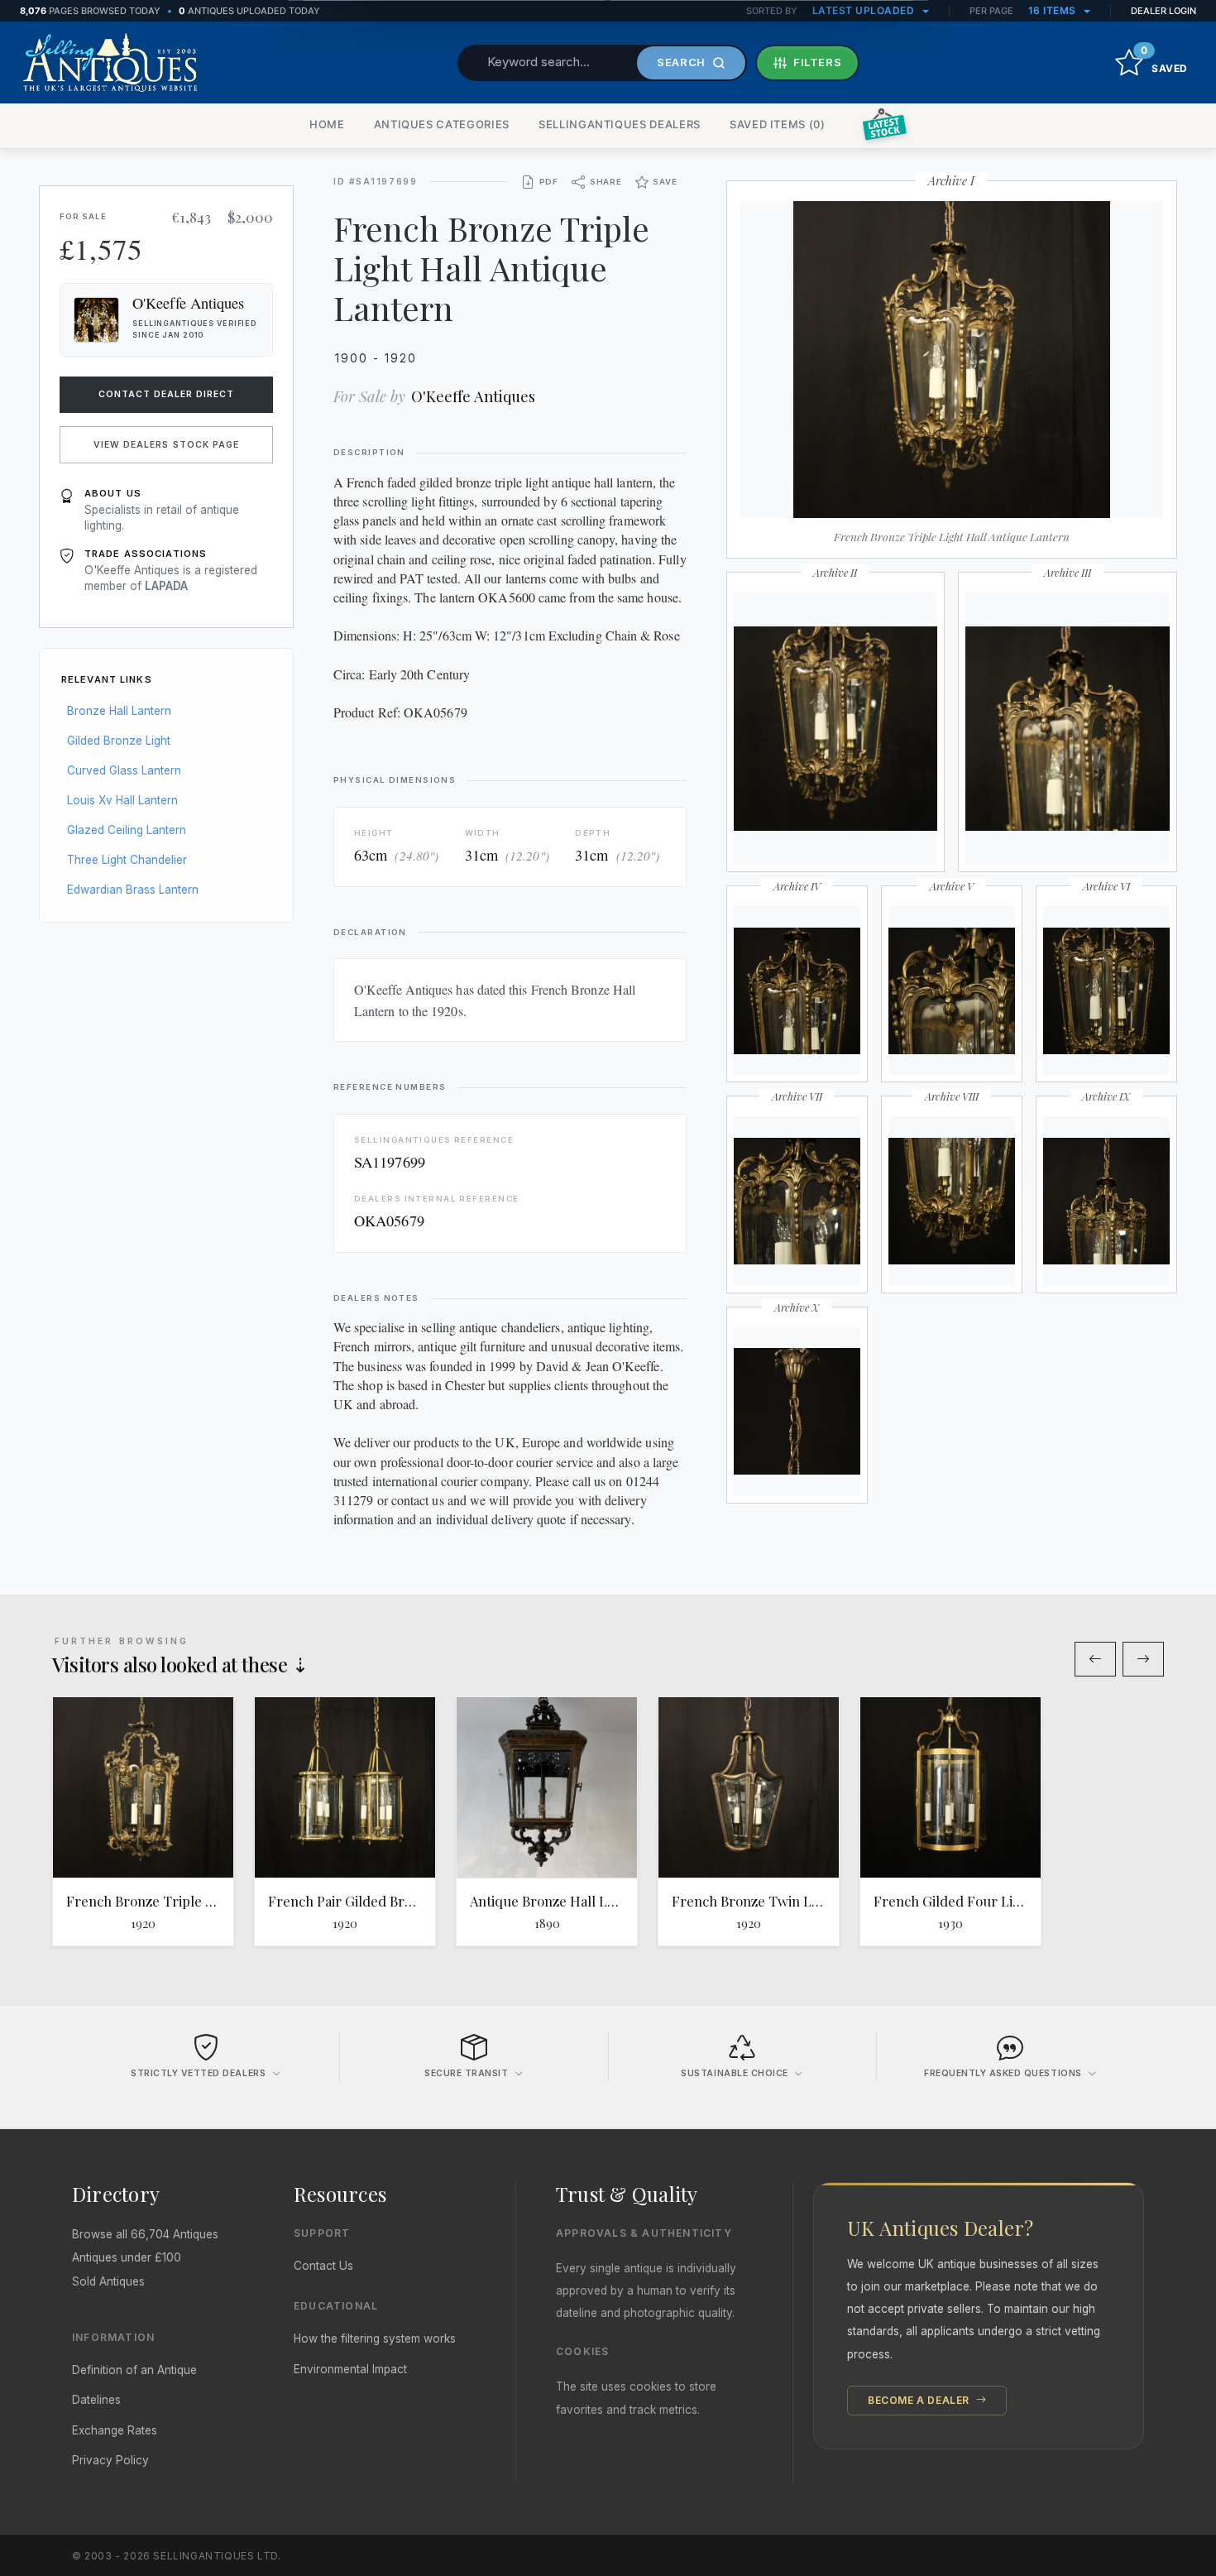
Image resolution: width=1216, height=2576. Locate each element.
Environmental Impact (350, 2369)
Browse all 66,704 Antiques (145, 2234)
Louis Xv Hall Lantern (122, 800)
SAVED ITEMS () (778, 124)
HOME (327, 124)
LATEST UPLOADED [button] (865, 10)
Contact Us (323, 2266)
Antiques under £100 (127, 2257)
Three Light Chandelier (127, 860)
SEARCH (681, 62)
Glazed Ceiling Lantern (127, 830)
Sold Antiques (108, 2281)
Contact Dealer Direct (167, 394)
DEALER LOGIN (1163, 11)
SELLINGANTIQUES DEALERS (620, 124)
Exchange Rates (115, 2430)
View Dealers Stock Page (166, 445)
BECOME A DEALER (920, 2400)
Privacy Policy (110, 2460)
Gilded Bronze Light (119, 741)
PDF (549, 182)
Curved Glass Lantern (124, 770)
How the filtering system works (375, 2339)
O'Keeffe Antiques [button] (189, 303)
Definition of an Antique (134, 2370)
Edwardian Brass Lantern (133, 890)
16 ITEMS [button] (1054, 10)
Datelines (96, 2400)
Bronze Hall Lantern (119, 711)
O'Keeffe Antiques (473, 396)
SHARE (606, 182)
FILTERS (818, 62)
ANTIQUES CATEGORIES (442, 124)
